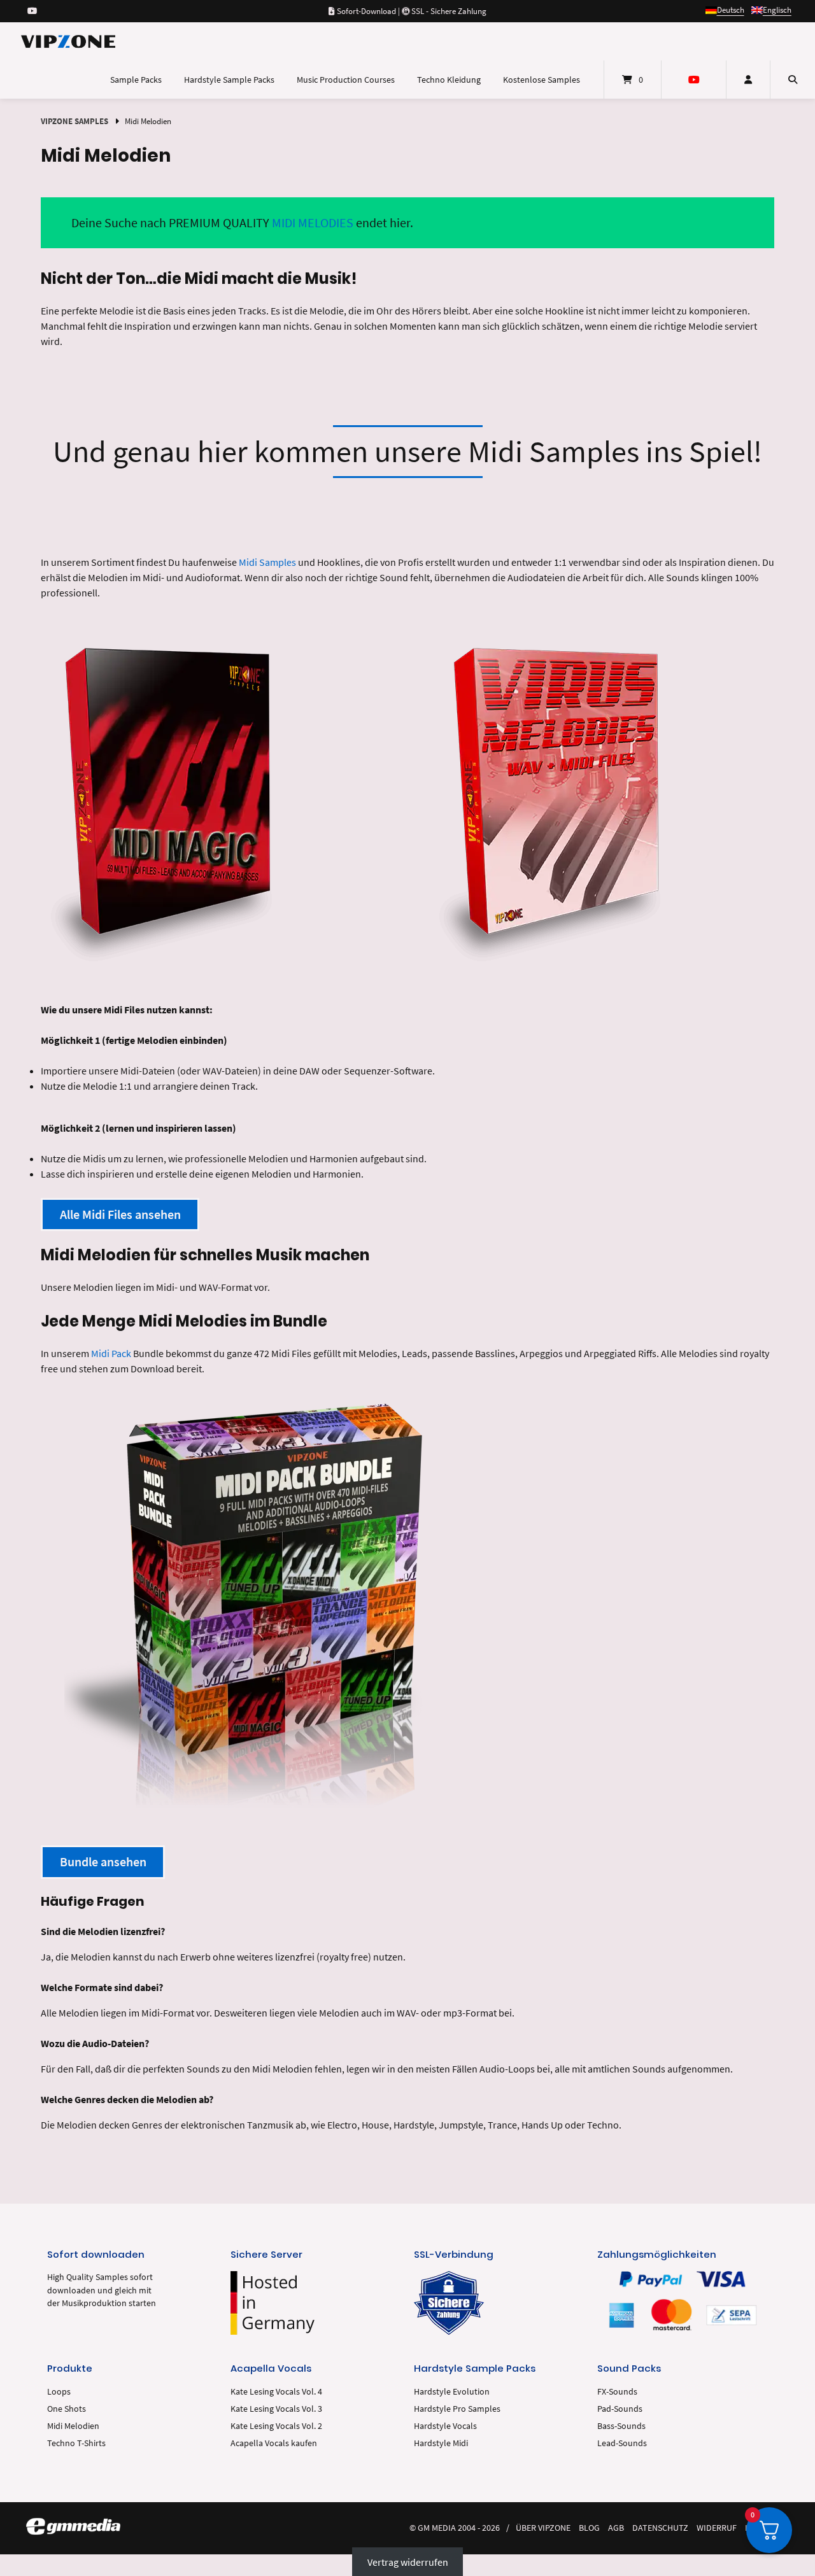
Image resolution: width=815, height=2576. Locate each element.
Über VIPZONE (543, 2528)
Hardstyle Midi (441, 2443)
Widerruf (717, 2528)
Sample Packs (136, 80)
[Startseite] (68, 41)
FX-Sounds (617, 2392)
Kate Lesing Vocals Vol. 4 (276, 2392)
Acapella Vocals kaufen (274, 2443)
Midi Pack (111, 1353)
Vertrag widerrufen (408, 2562)
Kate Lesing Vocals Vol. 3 (276, 2409)
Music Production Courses (346, 80)
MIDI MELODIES (313, 222)
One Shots (67, 2409)
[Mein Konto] (748, 80)
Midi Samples (267, 562)
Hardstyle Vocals (445, 2426)
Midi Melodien (73, 2426)
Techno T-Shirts (76, 2443)
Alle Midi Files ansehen (120, 1214)
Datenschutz (660, 2528)
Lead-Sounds (622, 2443)
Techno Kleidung (449, 80)
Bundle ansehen (103, 1862)
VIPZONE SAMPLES (74, 121)
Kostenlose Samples (542, 80)
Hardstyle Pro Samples (457, 2409)
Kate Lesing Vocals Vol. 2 (276, 2426)
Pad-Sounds (620, 2409)
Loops (59, 2392)
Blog (589, 2528)
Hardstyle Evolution (452, 2392)
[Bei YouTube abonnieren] (32, 11)
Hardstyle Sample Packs (229, 80)
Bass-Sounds (621, 2426)
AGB (616, 2528)
